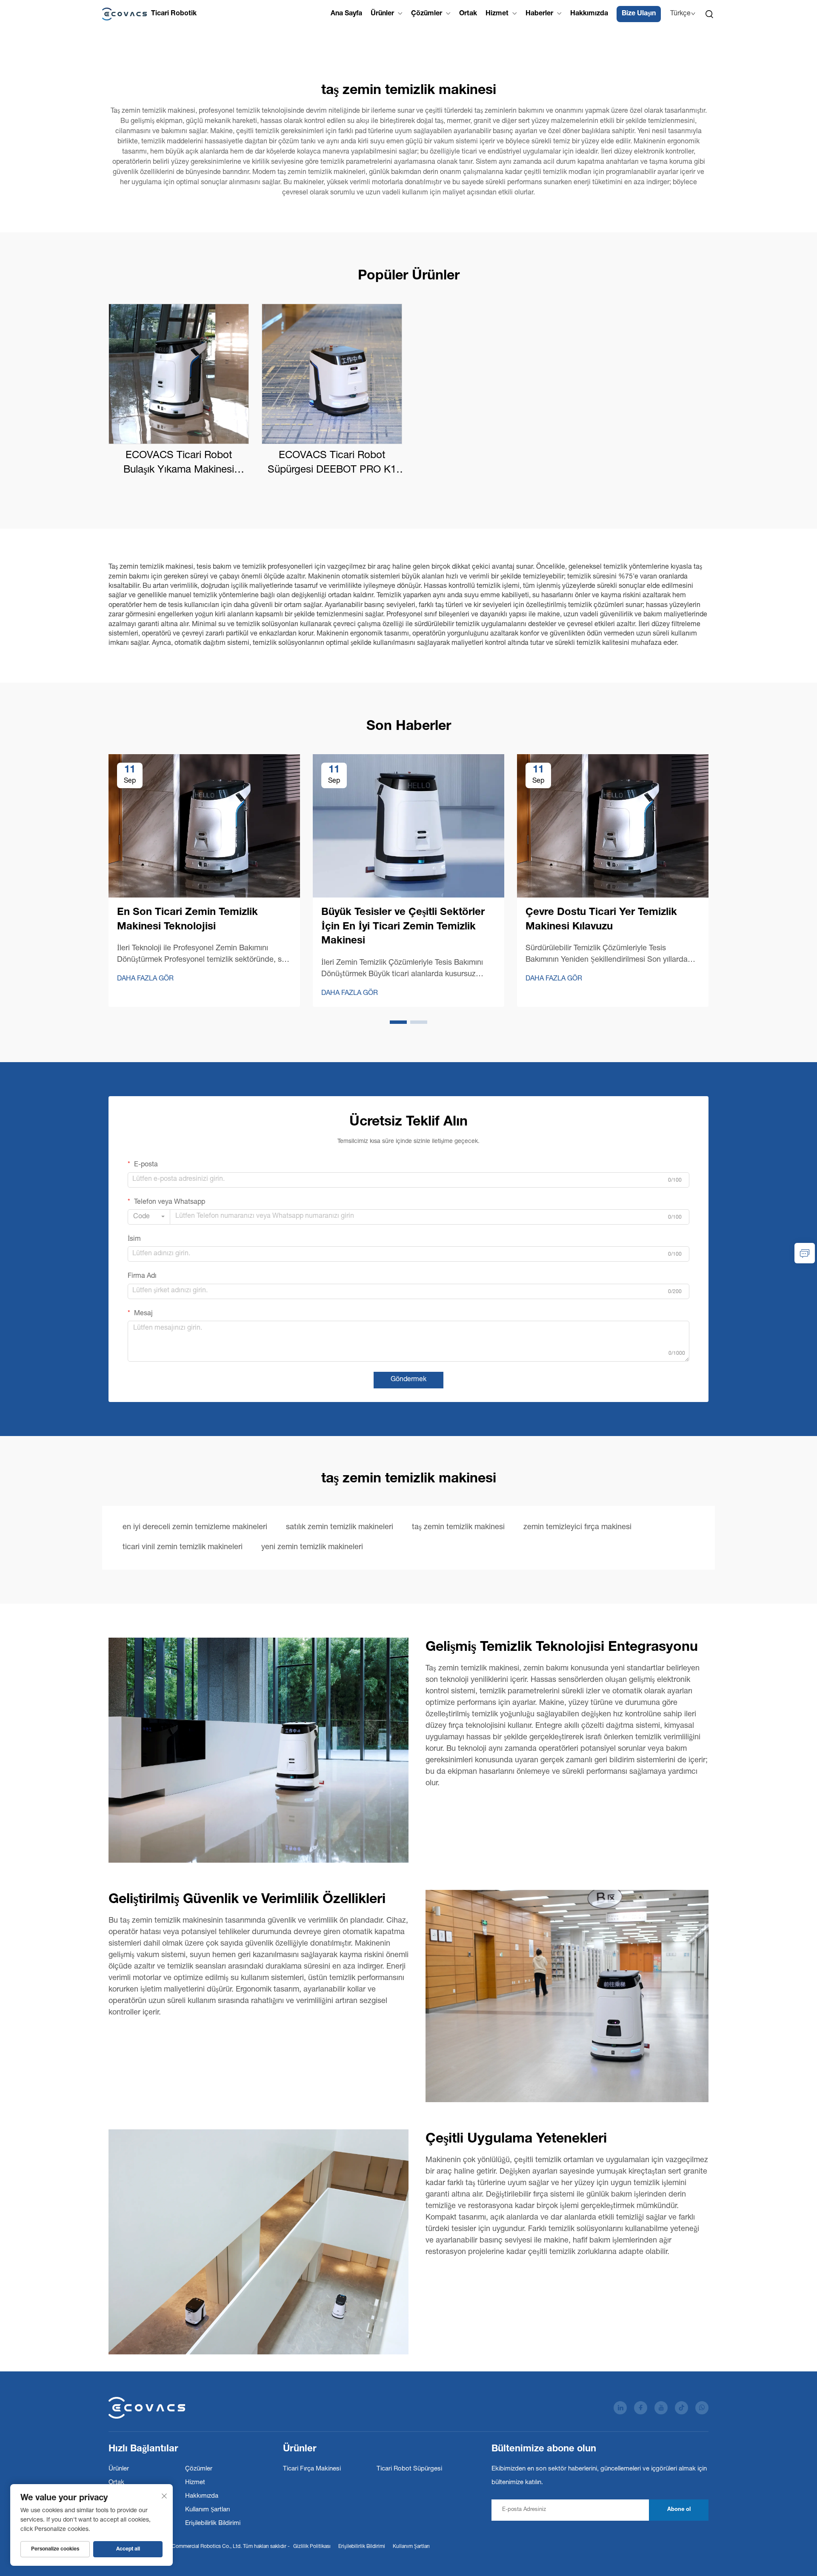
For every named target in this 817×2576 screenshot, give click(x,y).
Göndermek (408, 1380)
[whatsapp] (702, 2408)
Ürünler (382, 14)
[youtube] (661, 2408)
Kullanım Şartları (207, 2510)
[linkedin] (620, 2408)
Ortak (468, 14)
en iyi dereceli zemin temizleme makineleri (195, 1527)
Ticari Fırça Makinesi (312, 2469)
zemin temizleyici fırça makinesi (577, 1527)
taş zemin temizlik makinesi (458, 1527)
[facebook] (641, 2408)
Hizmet (497, 14)
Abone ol (679, 2510)
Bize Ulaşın (639, 14)
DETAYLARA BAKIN (179, 374)
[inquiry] (805, 1253)
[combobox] (149, 1217)
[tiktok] (681, 2408)
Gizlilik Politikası (312, 2547)
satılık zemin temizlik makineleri (340, 1527)
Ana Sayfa (346, 14)
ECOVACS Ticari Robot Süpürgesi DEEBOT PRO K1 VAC (332, 464)
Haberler (539, 14)
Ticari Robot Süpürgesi (409, 2469)
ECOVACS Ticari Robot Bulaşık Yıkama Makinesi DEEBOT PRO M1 (179, 464)
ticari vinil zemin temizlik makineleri (183, 1547)
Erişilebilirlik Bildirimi (213, 2523)
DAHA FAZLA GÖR (145, 979)
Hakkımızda (589, 14)
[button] (398, 1022)
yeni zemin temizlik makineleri (312, 1547)
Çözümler (427, 14)
